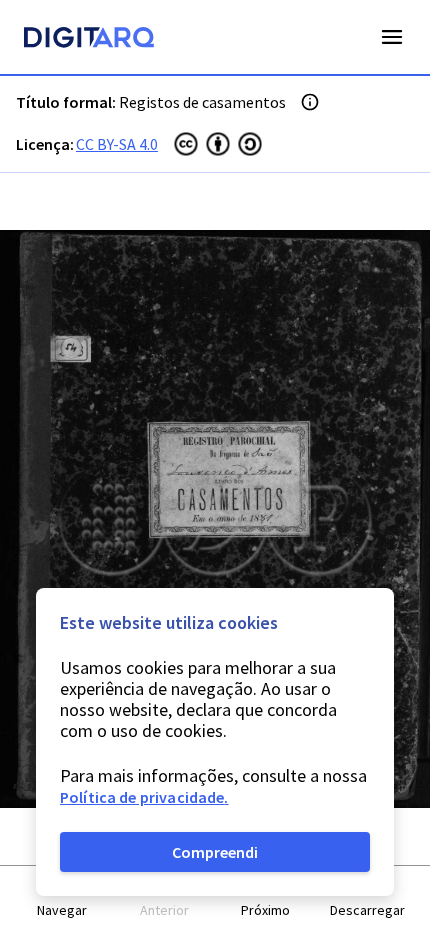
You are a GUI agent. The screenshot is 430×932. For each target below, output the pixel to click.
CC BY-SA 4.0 (117, 144)
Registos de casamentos (202, 102)
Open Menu (392, 37)
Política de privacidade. (144, 797)
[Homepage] (89, 40)
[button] (63, 899)
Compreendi (215, 852)
